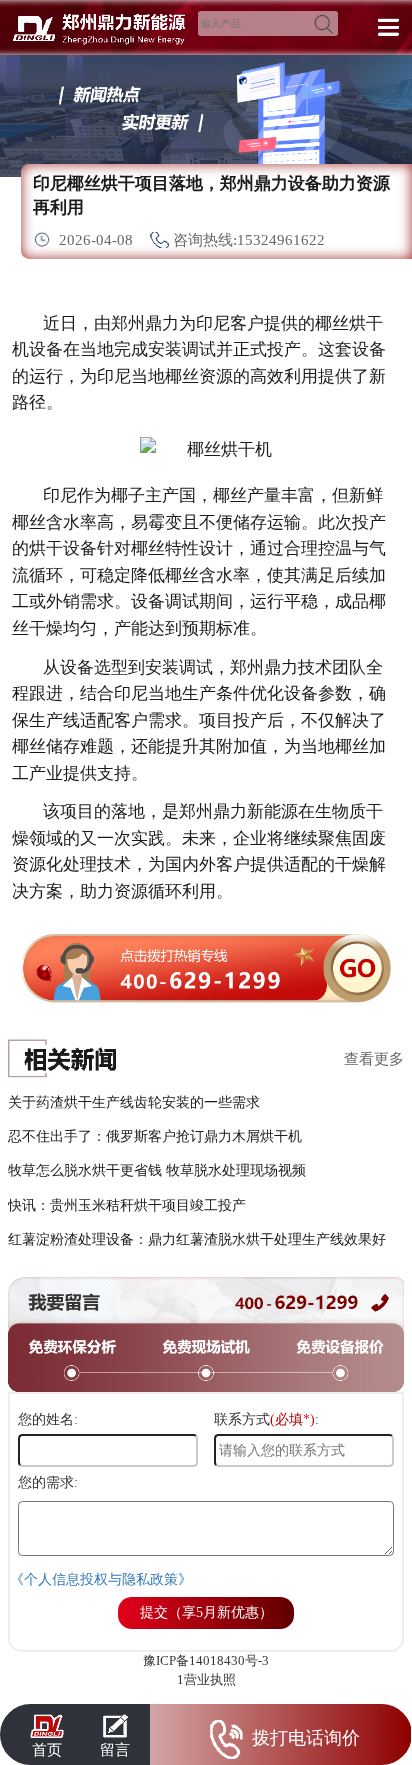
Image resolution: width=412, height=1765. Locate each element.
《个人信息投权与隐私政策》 (101, 1579)
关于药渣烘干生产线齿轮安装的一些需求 (134, 1102)
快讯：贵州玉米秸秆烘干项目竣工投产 (127, 1205)
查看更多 (374, 1059)
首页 (47, 1749)
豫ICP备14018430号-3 (206, 1660)
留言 (115, 1749)
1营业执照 (206, 1679)
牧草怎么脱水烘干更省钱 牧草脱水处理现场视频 (157, 1170)
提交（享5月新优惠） (206, 1612)
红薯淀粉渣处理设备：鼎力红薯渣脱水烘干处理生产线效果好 (197, 1239)
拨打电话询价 (306, 1738)
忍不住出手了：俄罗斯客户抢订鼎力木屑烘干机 (155, 1136)
